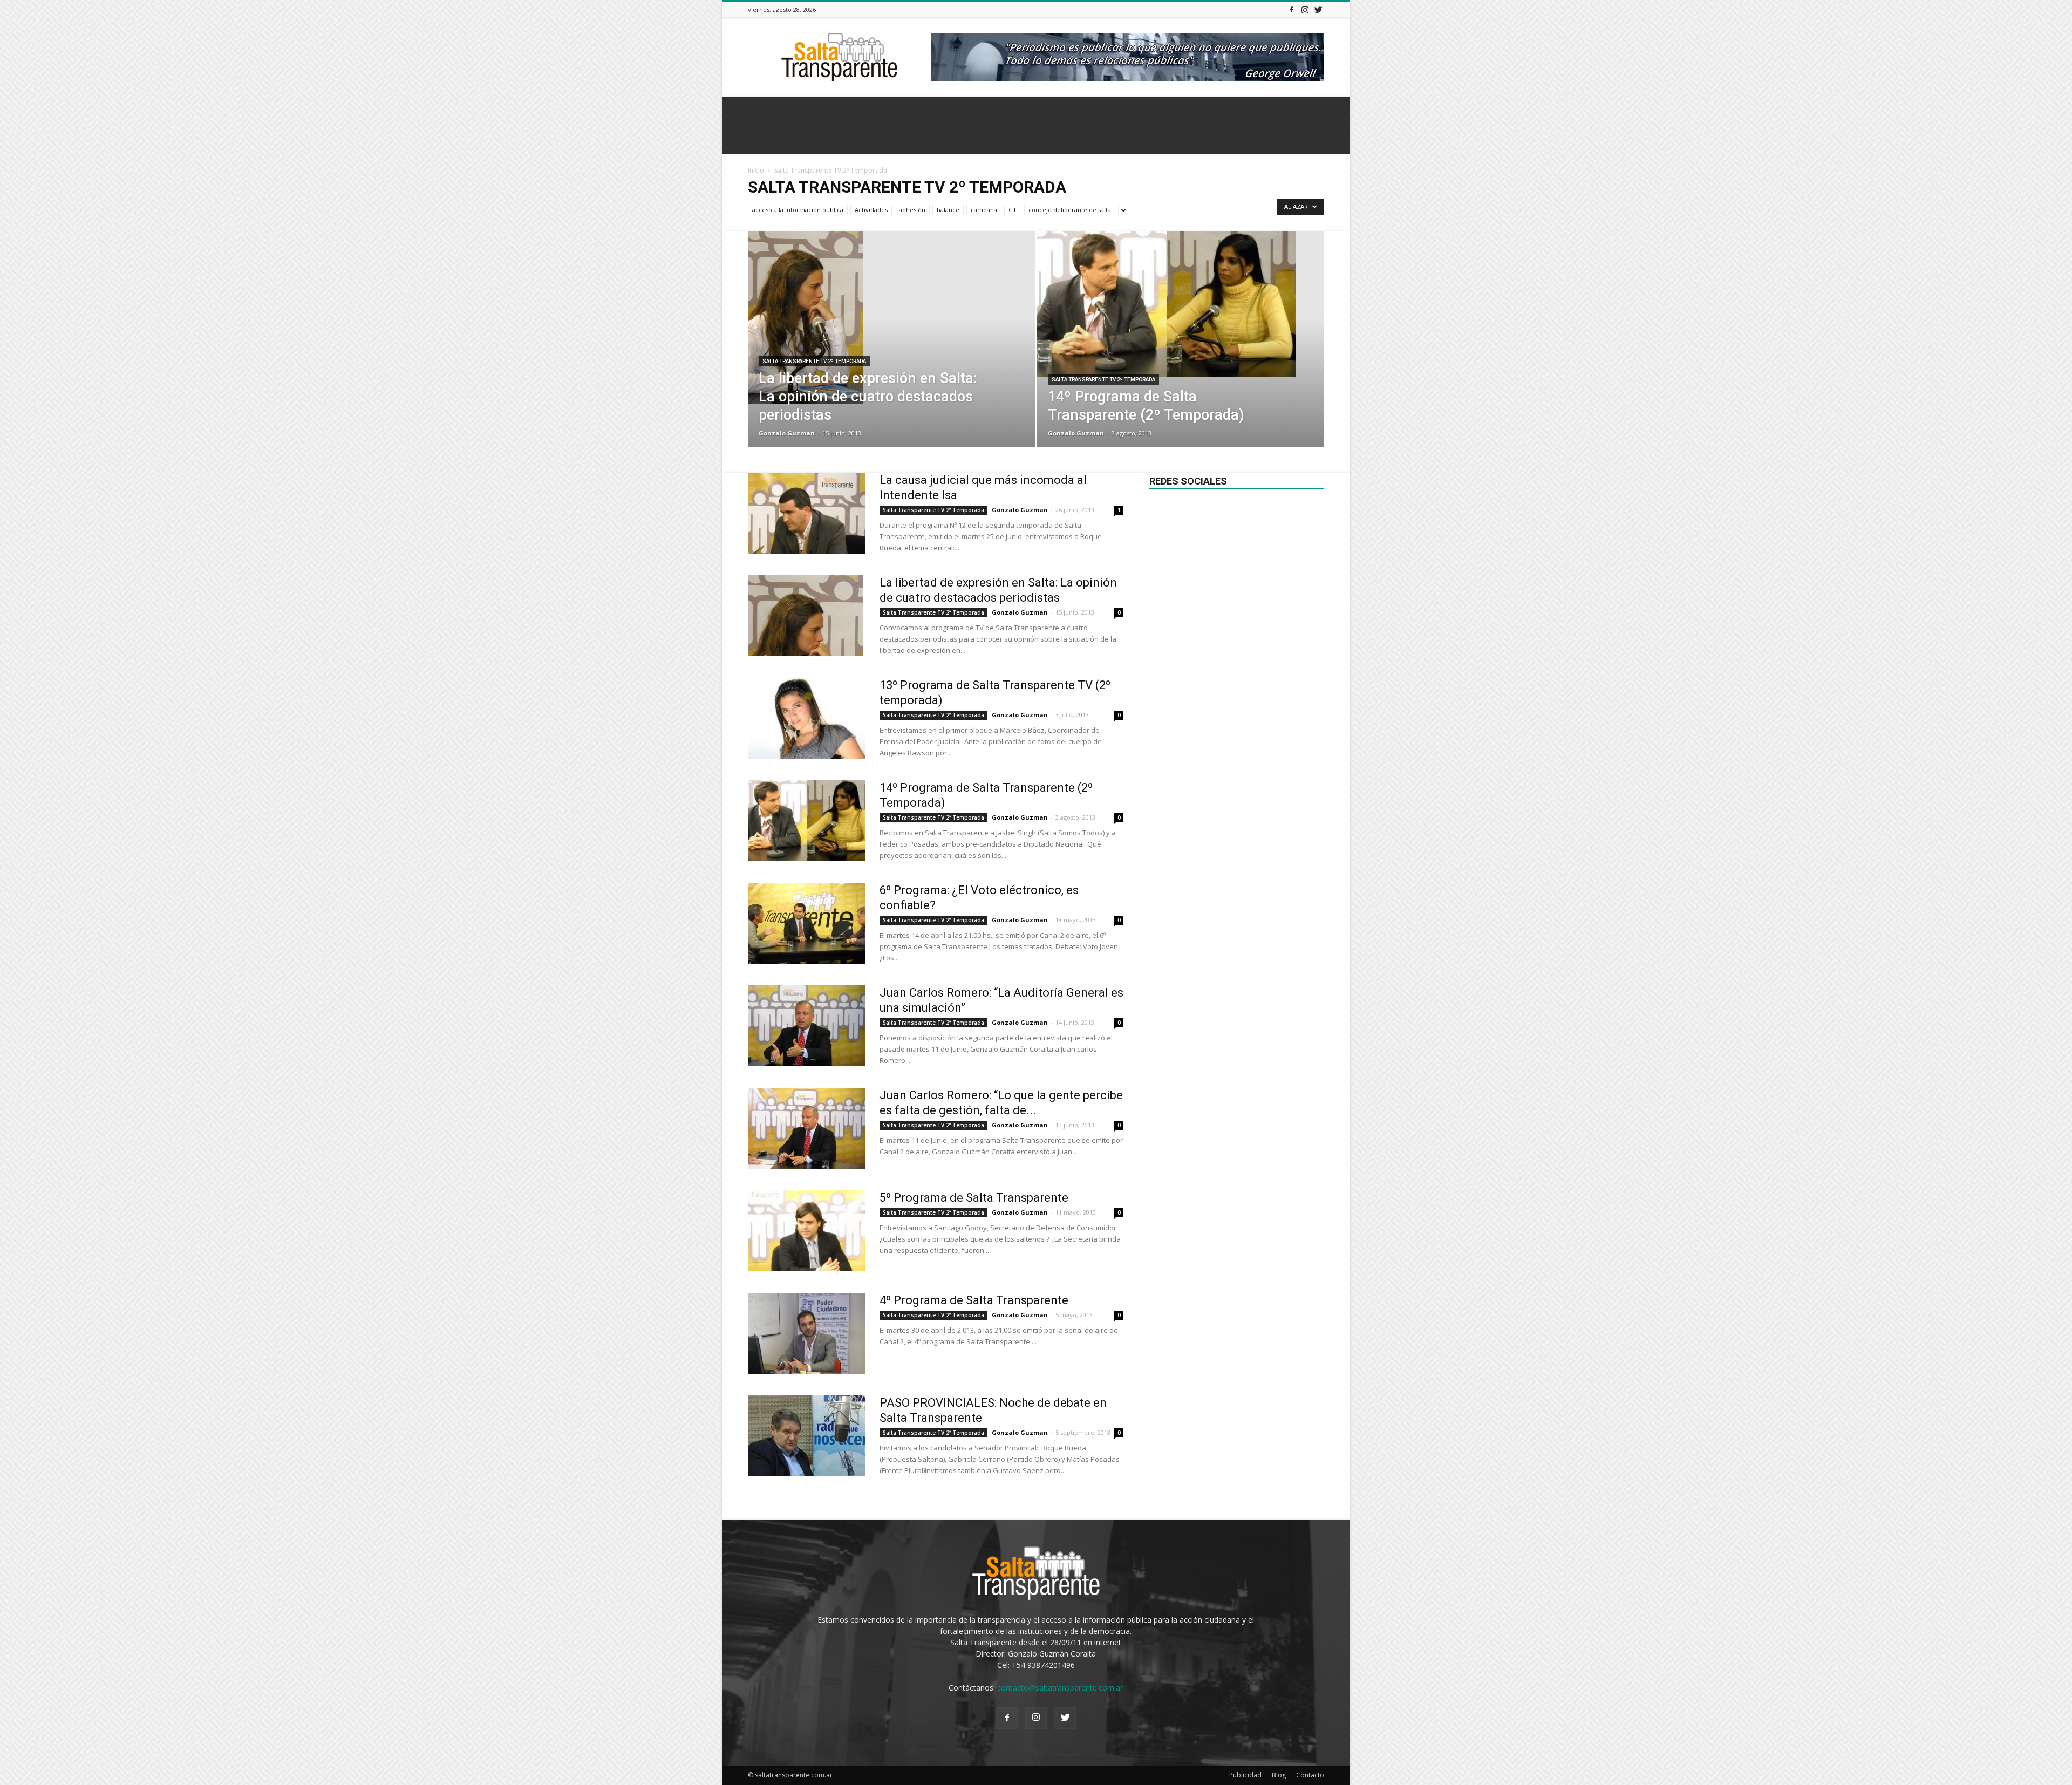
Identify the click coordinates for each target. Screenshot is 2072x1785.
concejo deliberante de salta (1070, 210)
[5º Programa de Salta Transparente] (807, 1231)
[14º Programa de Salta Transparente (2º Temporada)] (1181, 304)
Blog (1279, 1775)
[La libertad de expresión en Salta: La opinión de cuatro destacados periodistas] (892, 318)
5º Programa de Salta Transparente (974, 1198)
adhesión (912, 210)
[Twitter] (1318, 9)
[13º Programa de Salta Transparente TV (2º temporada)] (807, 718)
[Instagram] (1305, 9)
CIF (1013, 210)
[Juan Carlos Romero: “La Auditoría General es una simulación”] (807, 1026)
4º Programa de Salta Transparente (974, 1300)
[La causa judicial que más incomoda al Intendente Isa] (807, 513)
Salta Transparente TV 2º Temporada (814, 361)
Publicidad (1245, 1775)
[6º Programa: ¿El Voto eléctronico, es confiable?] (807, 923)
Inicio (756, 170)
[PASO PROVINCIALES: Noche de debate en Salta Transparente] (807, 1436)
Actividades (871, 210)
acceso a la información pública (798, 210)
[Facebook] (1291, 9)
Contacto (1310, 1775)
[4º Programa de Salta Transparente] (807, 1333)
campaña (984, 210)
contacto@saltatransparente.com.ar (1060, 1688)
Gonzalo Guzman (787, 433)
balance (948, 210)
